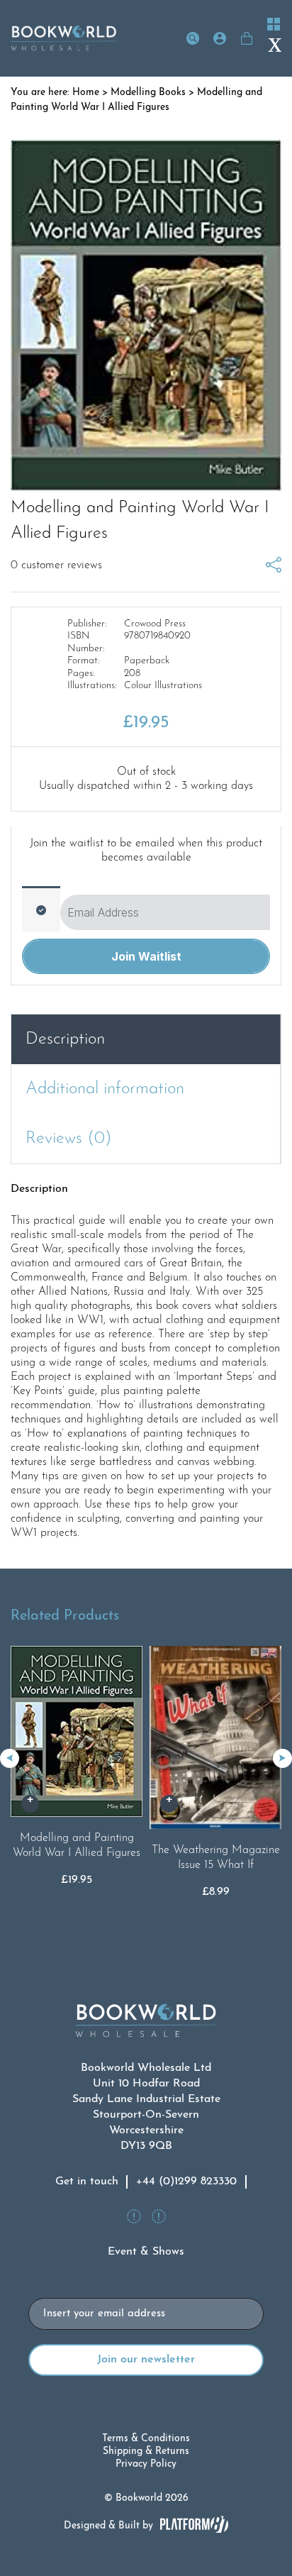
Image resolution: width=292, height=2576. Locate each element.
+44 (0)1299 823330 (186, 2182)
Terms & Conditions (146, 2439)
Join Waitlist (146, 956)
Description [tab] (65, 1039)
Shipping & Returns (146, 2451)
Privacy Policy (146, 2464)
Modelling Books (148, 93)
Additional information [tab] (105, 1089)
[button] (282, 1758)
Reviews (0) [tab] (69, 1139)
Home (86, 93)
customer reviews (56, 565)
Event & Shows (146, 2252)
